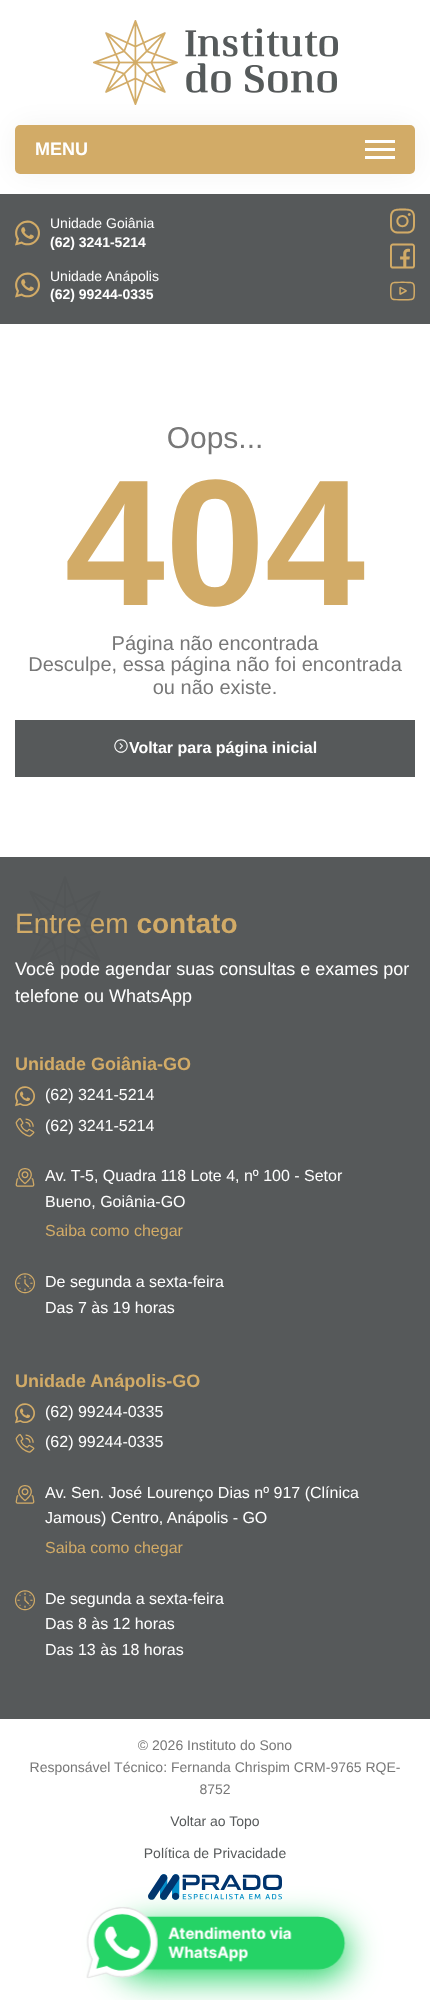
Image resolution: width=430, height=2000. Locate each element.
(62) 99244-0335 (104, 1412)
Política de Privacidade (215, 1853)
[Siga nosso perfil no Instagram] (402, 224)
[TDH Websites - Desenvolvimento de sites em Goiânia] (215, 1887)
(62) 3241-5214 (99, 1095)
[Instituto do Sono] (215, 62)
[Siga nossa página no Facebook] (402, 259)
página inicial (223, 748)
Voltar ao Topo (214, 1821)
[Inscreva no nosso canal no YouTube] (402, 294)
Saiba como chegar (114, 1231)
